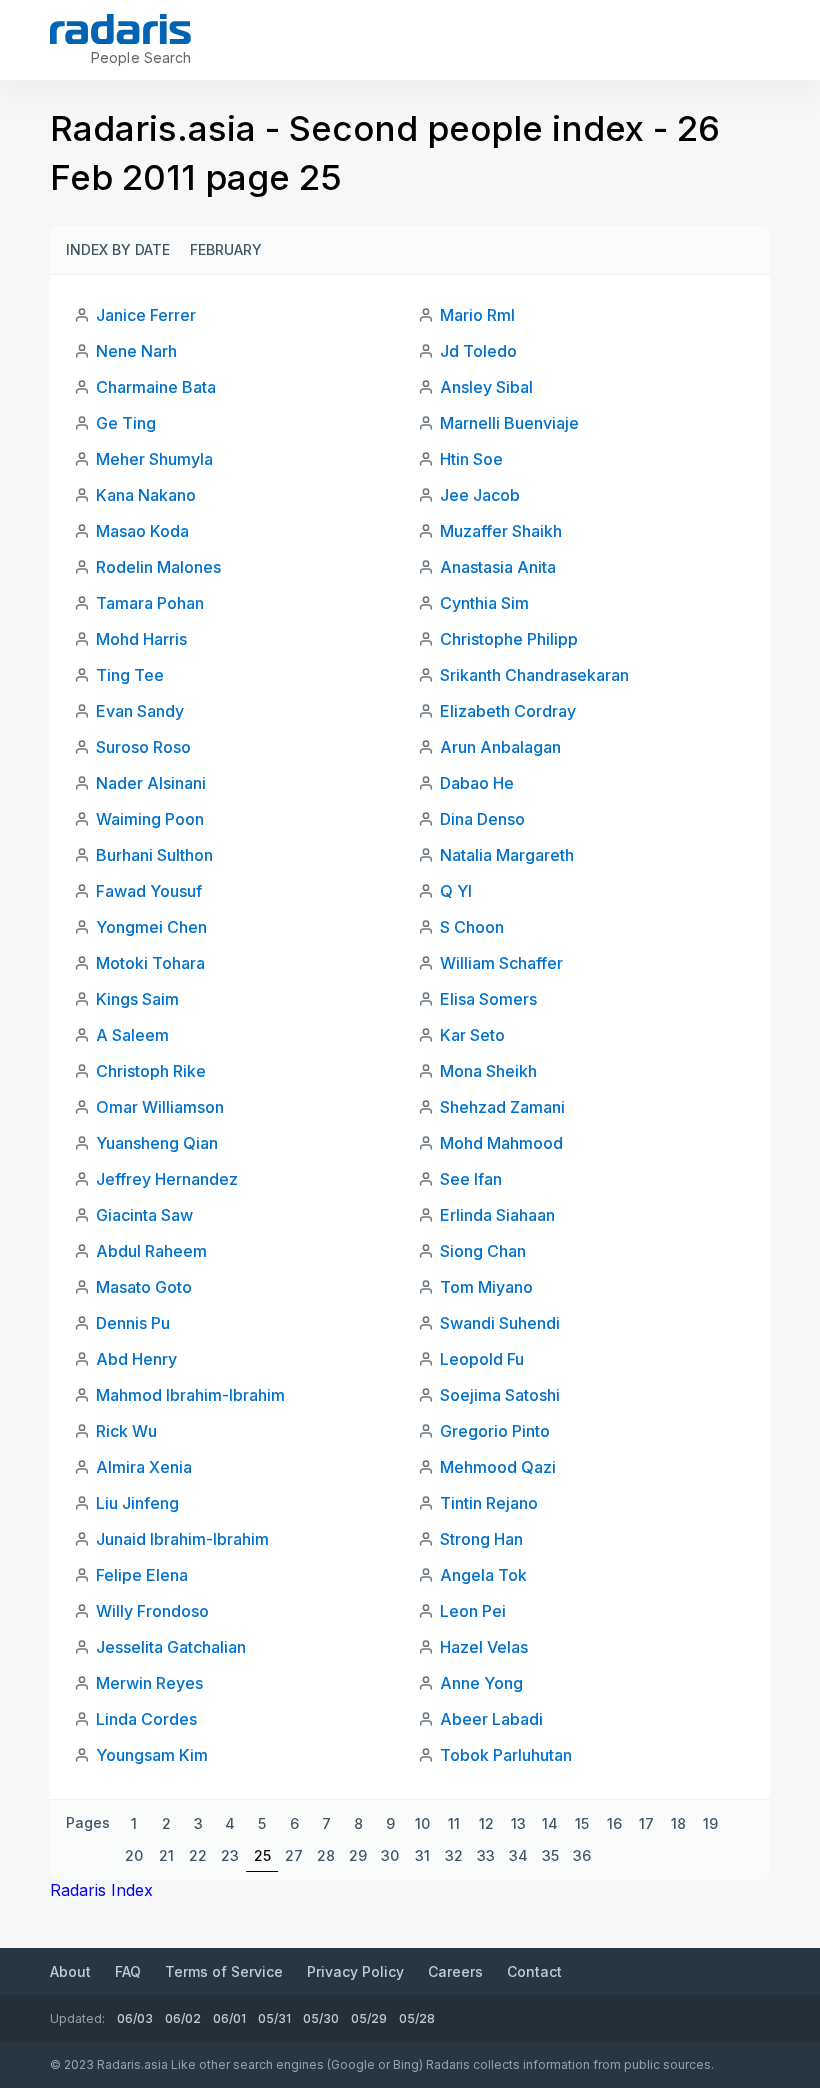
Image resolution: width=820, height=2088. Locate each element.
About (70, 1971)
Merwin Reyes (149, 1683)
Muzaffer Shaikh (501, 531)
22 (198, 1855)
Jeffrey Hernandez (167, 1179)
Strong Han (481, 1539)
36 (582, 1855)
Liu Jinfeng (137, 1503)
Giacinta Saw (144, 1215)
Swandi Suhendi (500, 1323)
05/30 (321, 2018)
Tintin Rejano (489, 1503)
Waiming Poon (150, 819)
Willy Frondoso (152, 1611)
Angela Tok (483, 1575)
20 (134, 1855)
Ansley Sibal (486, 387)
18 (678, 1823)
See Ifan (471, 1179)
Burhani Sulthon (154, 855)
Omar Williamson (160, 1107)
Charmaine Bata (156, 387)
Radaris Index (101, 1890)
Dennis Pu (133, 1323)
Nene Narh (136, 351)
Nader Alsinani (151, 783)
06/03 (135, 2018)
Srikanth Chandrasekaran (534, 675)
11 (454, 1823)
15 (582, 1823)
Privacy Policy (355, 1971)
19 (710, 1823)
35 (550, 1855)
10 (422, 1823)
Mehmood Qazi (498, 1467)
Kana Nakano (146, 495)
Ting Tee (130, 675)
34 (518, 1855)
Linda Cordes (146, 1719)
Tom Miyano (486, 1287)
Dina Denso (482, 819)
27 (294, 1855)
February (226, 249)
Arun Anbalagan (500, 747)
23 (230, 1855)
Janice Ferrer (146, 315)
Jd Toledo (478, 351)
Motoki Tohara (150, 963)
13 (518, 1823)
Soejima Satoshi (500, 1395)
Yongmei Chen (151, 927)
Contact (534, 1971)
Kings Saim (137, 999)
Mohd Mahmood (501, 1143)
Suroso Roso (143, 747)
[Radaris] (120, 29)
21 (166, 1855)
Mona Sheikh (488, 1071)
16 (614, 1823)
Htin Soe (471, 459)
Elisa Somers (488, 999)
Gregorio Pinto (495, 1431)
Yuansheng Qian (157, 1143)
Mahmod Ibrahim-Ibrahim (190, 1395)
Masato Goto (144, 1287)
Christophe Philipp (509, 639)
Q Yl (456, 891)
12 (486, 1823)
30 (390, 1855)
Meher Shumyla (154, 459)
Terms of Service (224, 1971)
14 (550, 1823)
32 (454, 1855)
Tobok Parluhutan (506, 1755)
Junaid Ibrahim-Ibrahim (182, 1539)
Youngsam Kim (152, 1755)
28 (326, 1855)
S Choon (472, 927)
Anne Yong (481, 1683)
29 (358, 1855)
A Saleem (132, 1035)
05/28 (417, 2018)
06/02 (183, 2018)
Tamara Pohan (150, 603)
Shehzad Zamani (502, 1107)
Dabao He (477, 783)
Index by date (118, 249)
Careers (455, 1971)
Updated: (77, 2018)
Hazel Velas (484, 1647)
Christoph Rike (151, 1071)
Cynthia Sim (484, 603)
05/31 (274, 2018)
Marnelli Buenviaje (509, 423)
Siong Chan (483, 1251)
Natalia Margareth (507, 855)
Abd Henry (136, 1359)
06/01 (229, 2018)
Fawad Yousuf (149, 891)
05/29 (369, 2018)
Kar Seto (472, 1035)
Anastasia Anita (498, 567)
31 (422, 1855)
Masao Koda (142, 531)
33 (486, 1855)
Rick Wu (126, 1431)
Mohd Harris (141, 639)
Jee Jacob (480, 495)
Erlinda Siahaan (497, 1215)
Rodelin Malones (158, 567)
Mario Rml (477, 315)
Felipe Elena (142, 1575)
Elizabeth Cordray (508, 711)
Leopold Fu (482, 1359)
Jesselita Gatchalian (171, 1647)
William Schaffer (501, 963)
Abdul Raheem (151, 1251)
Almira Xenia (144, 1467)
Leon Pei (473, 1611)
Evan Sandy (140, 711)
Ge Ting (126, 423)
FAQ (128, 1971)
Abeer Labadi (491, 1719)
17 (646, 1823)
